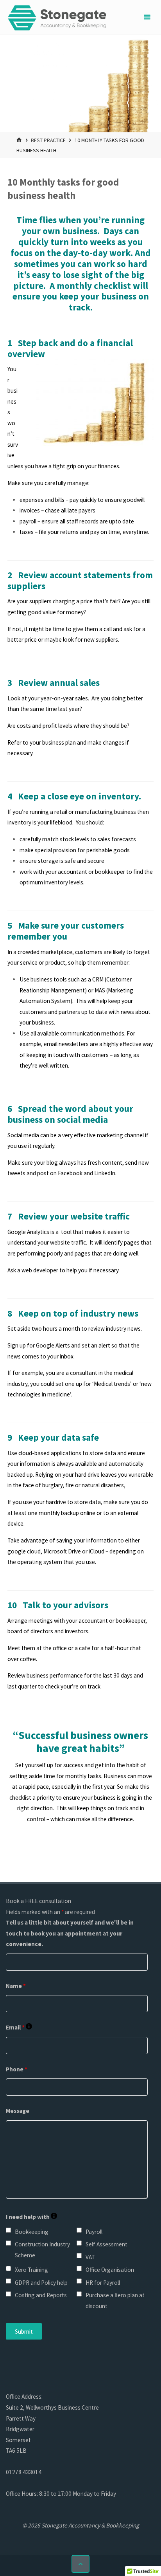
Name (16, 1986)
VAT (90, 2257)
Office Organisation (110, 2270)
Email (19, 2027)
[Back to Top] (80, 2564)
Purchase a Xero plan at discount (115, 2301)
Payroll (94, 2232)
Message (18, 2111)
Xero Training (31, 2270)
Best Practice (48, 140)
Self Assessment (106, 2244)
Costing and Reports (41, 2295)
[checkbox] (8, 2230)
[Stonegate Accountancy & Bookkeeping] (57, 17)
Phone (17, 2069)
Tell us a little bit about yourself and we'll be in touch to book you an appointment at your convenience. (70, 1933)
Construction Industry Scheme (42, 2250)
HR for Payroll (103, 2283)
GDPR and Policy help (41, 2283)
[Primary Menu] (147, 17)
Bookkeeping (32, 2232)
